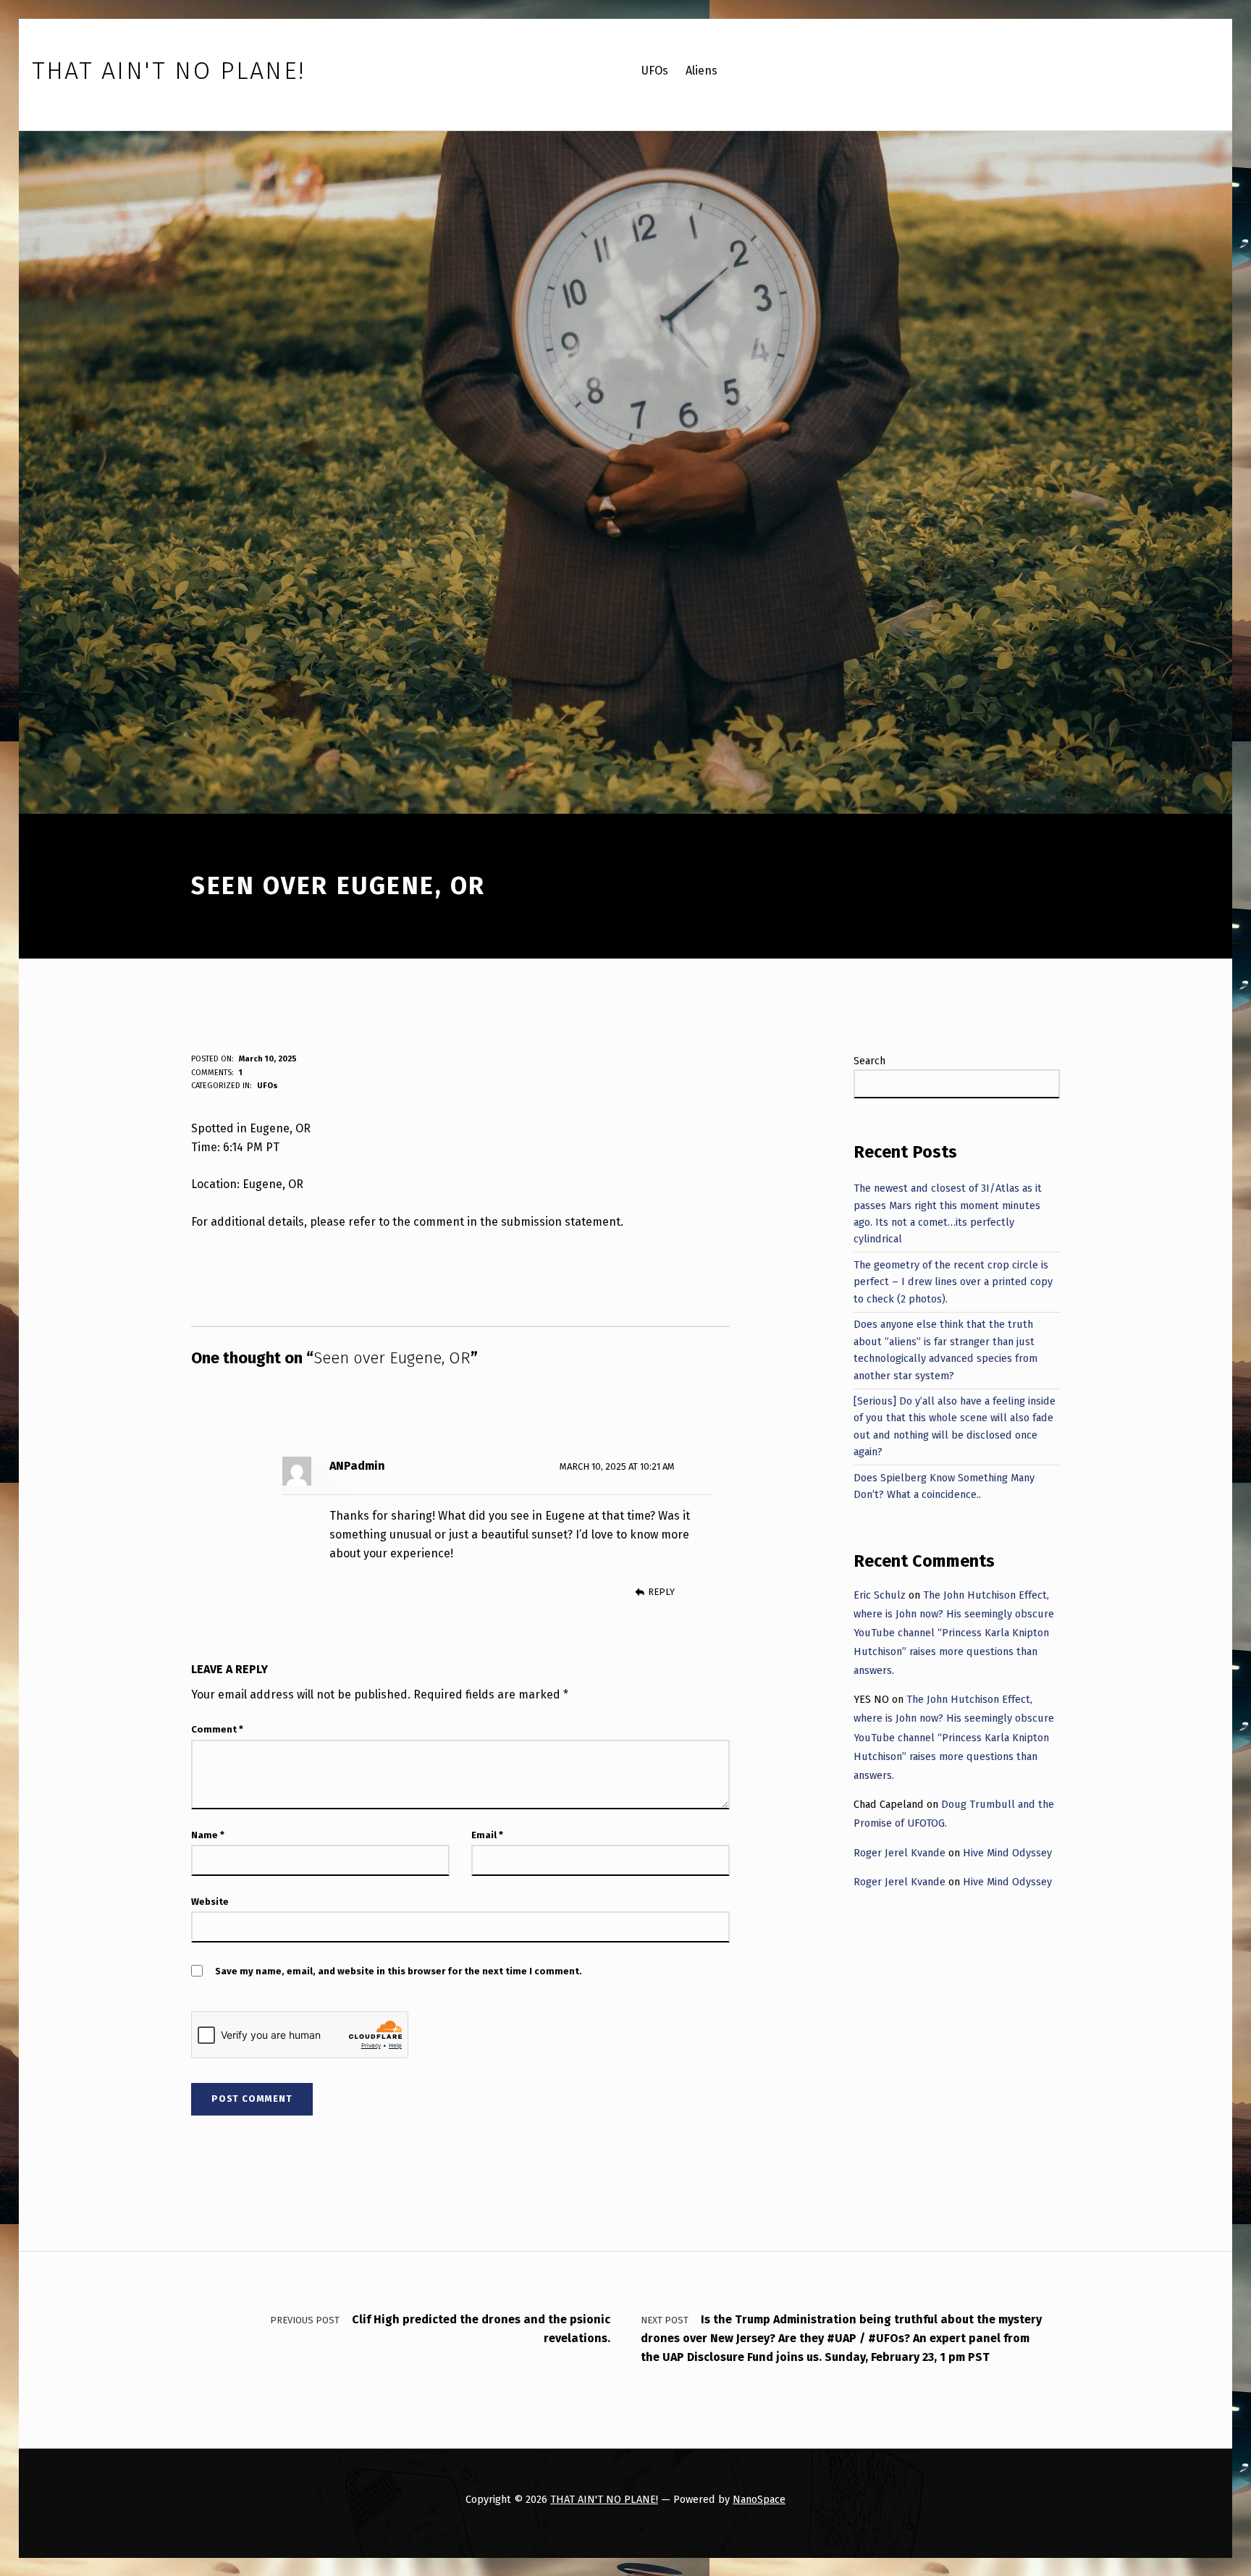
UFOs (268, 1086)
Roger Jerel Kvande (900, 1853)
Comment (217, 1729)
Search (869, 1061)
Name (208, 1835)
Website (210, 1902)
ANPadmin (357, 1466)
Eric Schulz (880, 1595)
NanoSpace (759, 2499)
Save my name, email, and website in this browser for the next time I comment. (399, 1971)
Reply (661, 1592)
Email (487, 1835)
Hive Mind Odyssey (1007, 1853)
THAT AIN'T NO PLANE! (604, 2499)
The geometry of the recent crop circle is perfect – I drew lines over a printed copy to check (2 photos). (953, 1282)
